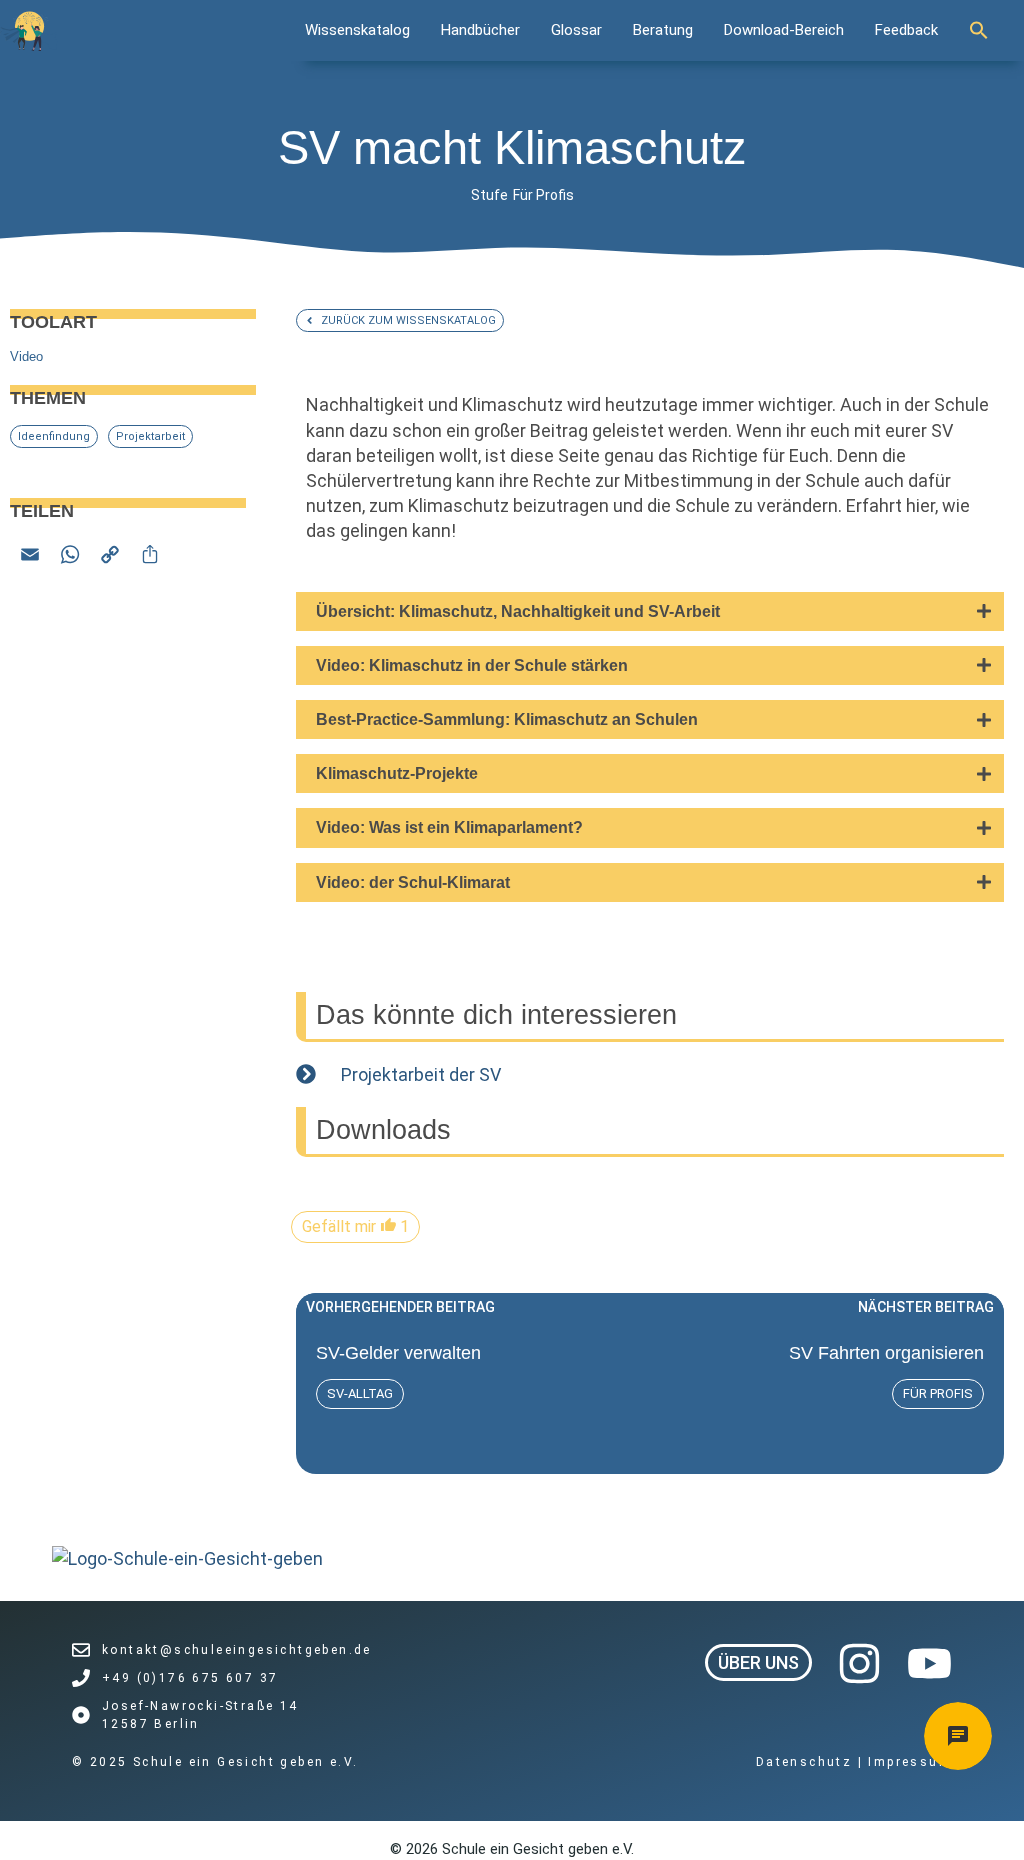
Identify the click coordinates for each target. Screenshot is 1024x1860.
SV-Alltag (360, 1393)
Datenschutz (807, 1762)
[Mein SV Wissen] (29, 31)
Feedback (906, 30)
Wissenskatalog (357, 30)
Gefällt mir (355, 1226)
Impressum (910, 1762)
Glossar (576, 30)
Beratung (663, 30)
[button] (989, 30)
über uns (758, 1662)
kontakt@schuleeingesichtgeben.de (237, 1650)
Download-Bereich (784, 30)
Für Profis (543, 195)
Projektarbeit (150, 436)
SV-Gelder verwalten (398, 1353)
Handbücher (480, 30)
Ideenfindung (54, 436)
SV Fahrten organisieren (886, 1353)
